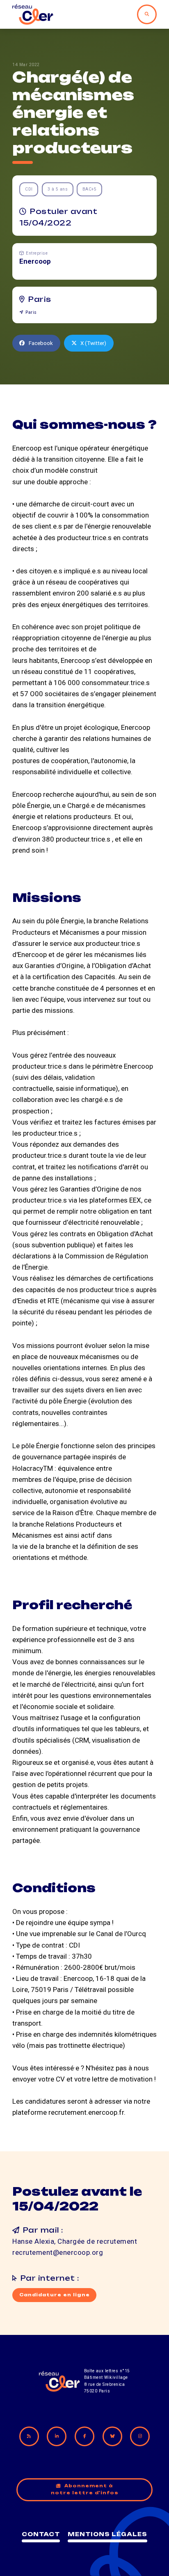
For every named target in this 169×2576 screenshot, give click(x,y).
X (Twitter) (93, 343)
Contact (41, 2534)
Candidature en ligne (55, 2295)
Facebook (41, 343)
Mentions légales (107, 2534)
